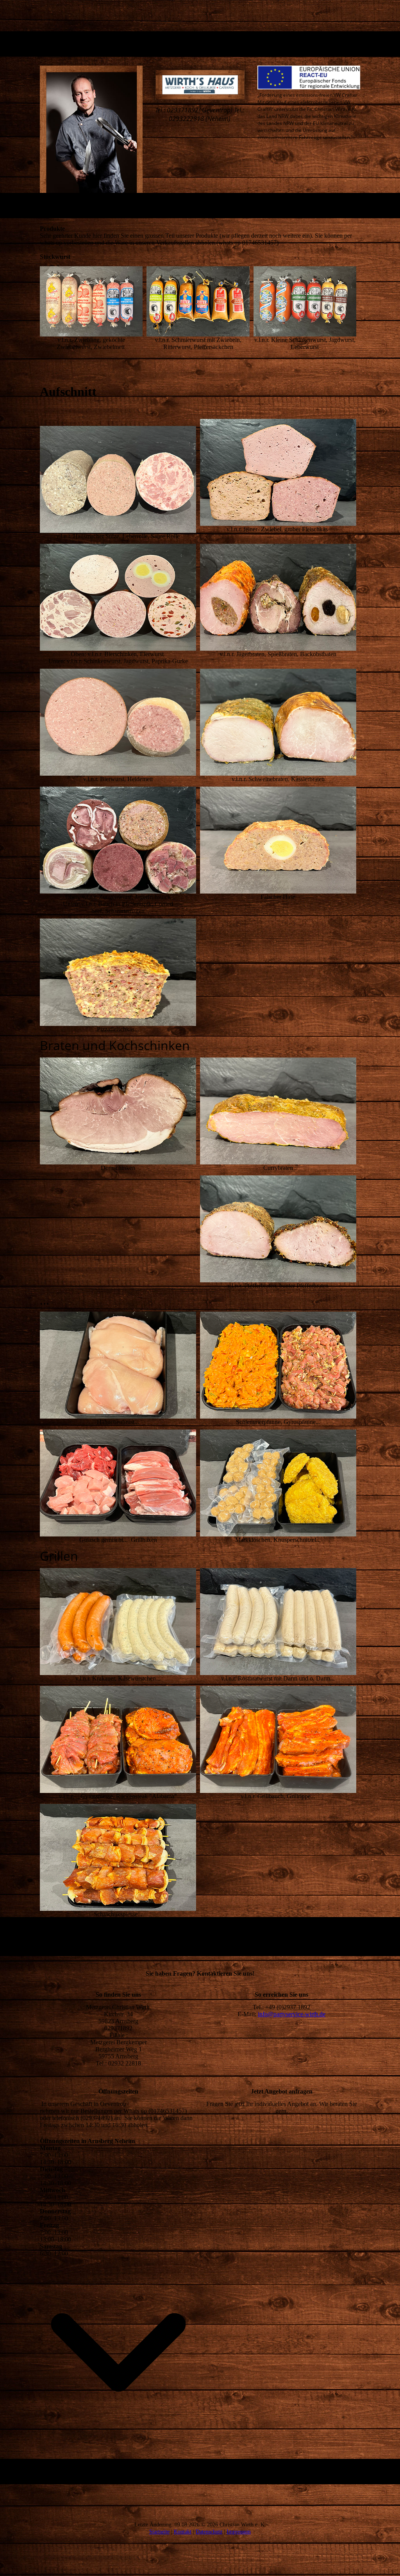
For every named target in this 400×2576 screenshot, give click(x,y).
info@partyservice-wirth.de (292, 2014)
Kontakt (183, 2532)
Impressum (239, 2532)
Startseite (159, 2532)
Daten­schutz (209, 2532)
